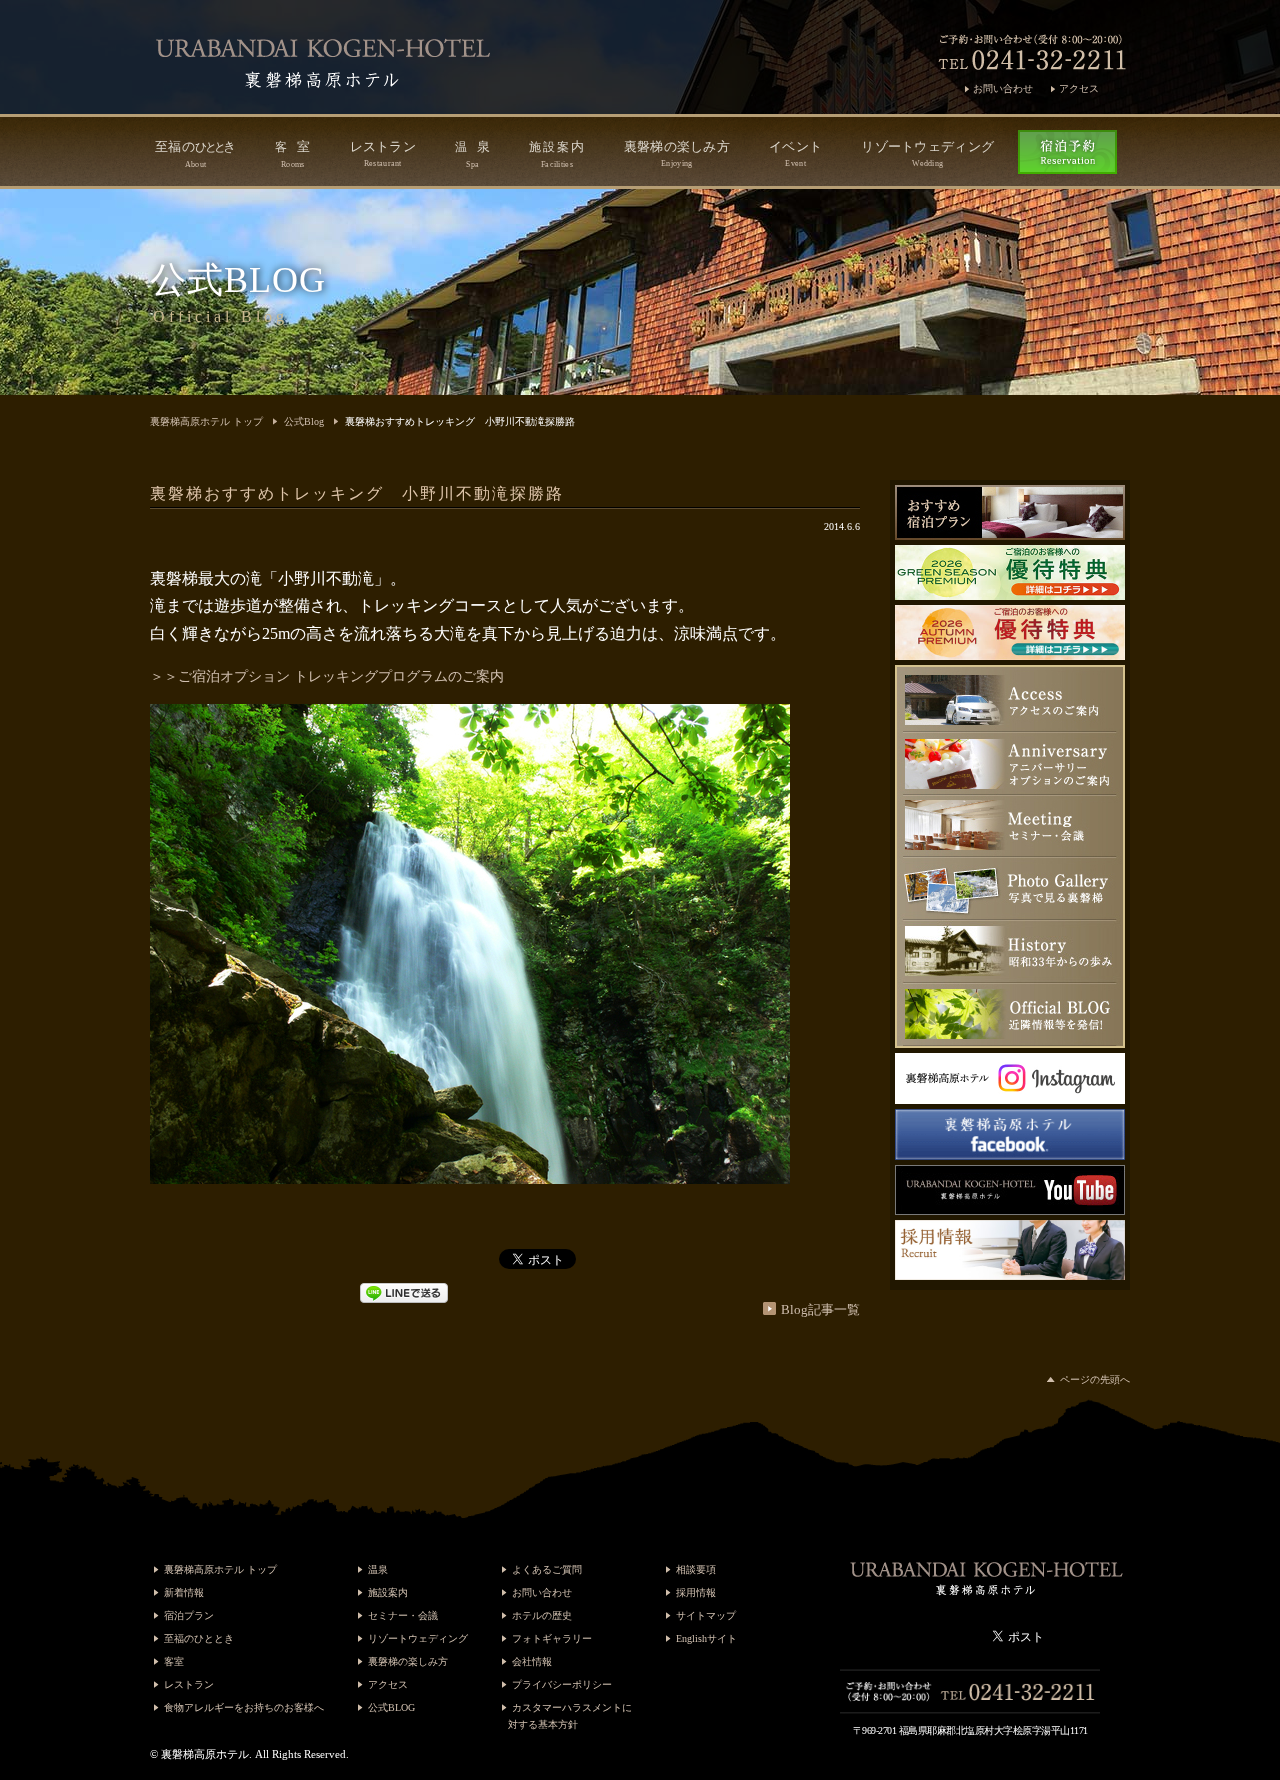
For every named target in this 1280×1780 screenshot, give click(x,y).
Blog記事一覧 (820, 1309)
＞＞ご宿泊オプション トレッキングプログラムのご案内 (327, 676)
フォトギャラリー (552, 1638)
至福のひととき (199, 1638)
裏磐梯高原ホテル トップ (206, 421)
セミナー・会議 (403, 1615)
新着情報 (184, 1592)
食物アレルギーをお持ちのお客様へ (244, 1707)
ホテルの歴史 (542, 1615)
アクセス (1079, 88)
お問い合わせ (1003, 88)
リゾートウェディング (927, 153)
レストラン (383, 153)
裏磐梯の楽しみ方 (677, 153)
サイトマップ (706, 1615)
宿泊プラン (189, 1615)
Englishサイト (706, 1638)
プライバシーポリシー (562, 1684)
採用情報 (696, 1592)
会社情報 (532, 1661)
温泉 (378, 1569)
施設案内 (388, 1592)
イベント (795, 153)
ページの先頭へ (1095, 1379)
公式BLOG (391, 1707)
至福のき (195, 154)
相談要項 (696, 1569)
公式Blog (304, 421)
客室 (174, 1661)
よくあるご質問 (547, 1569)
